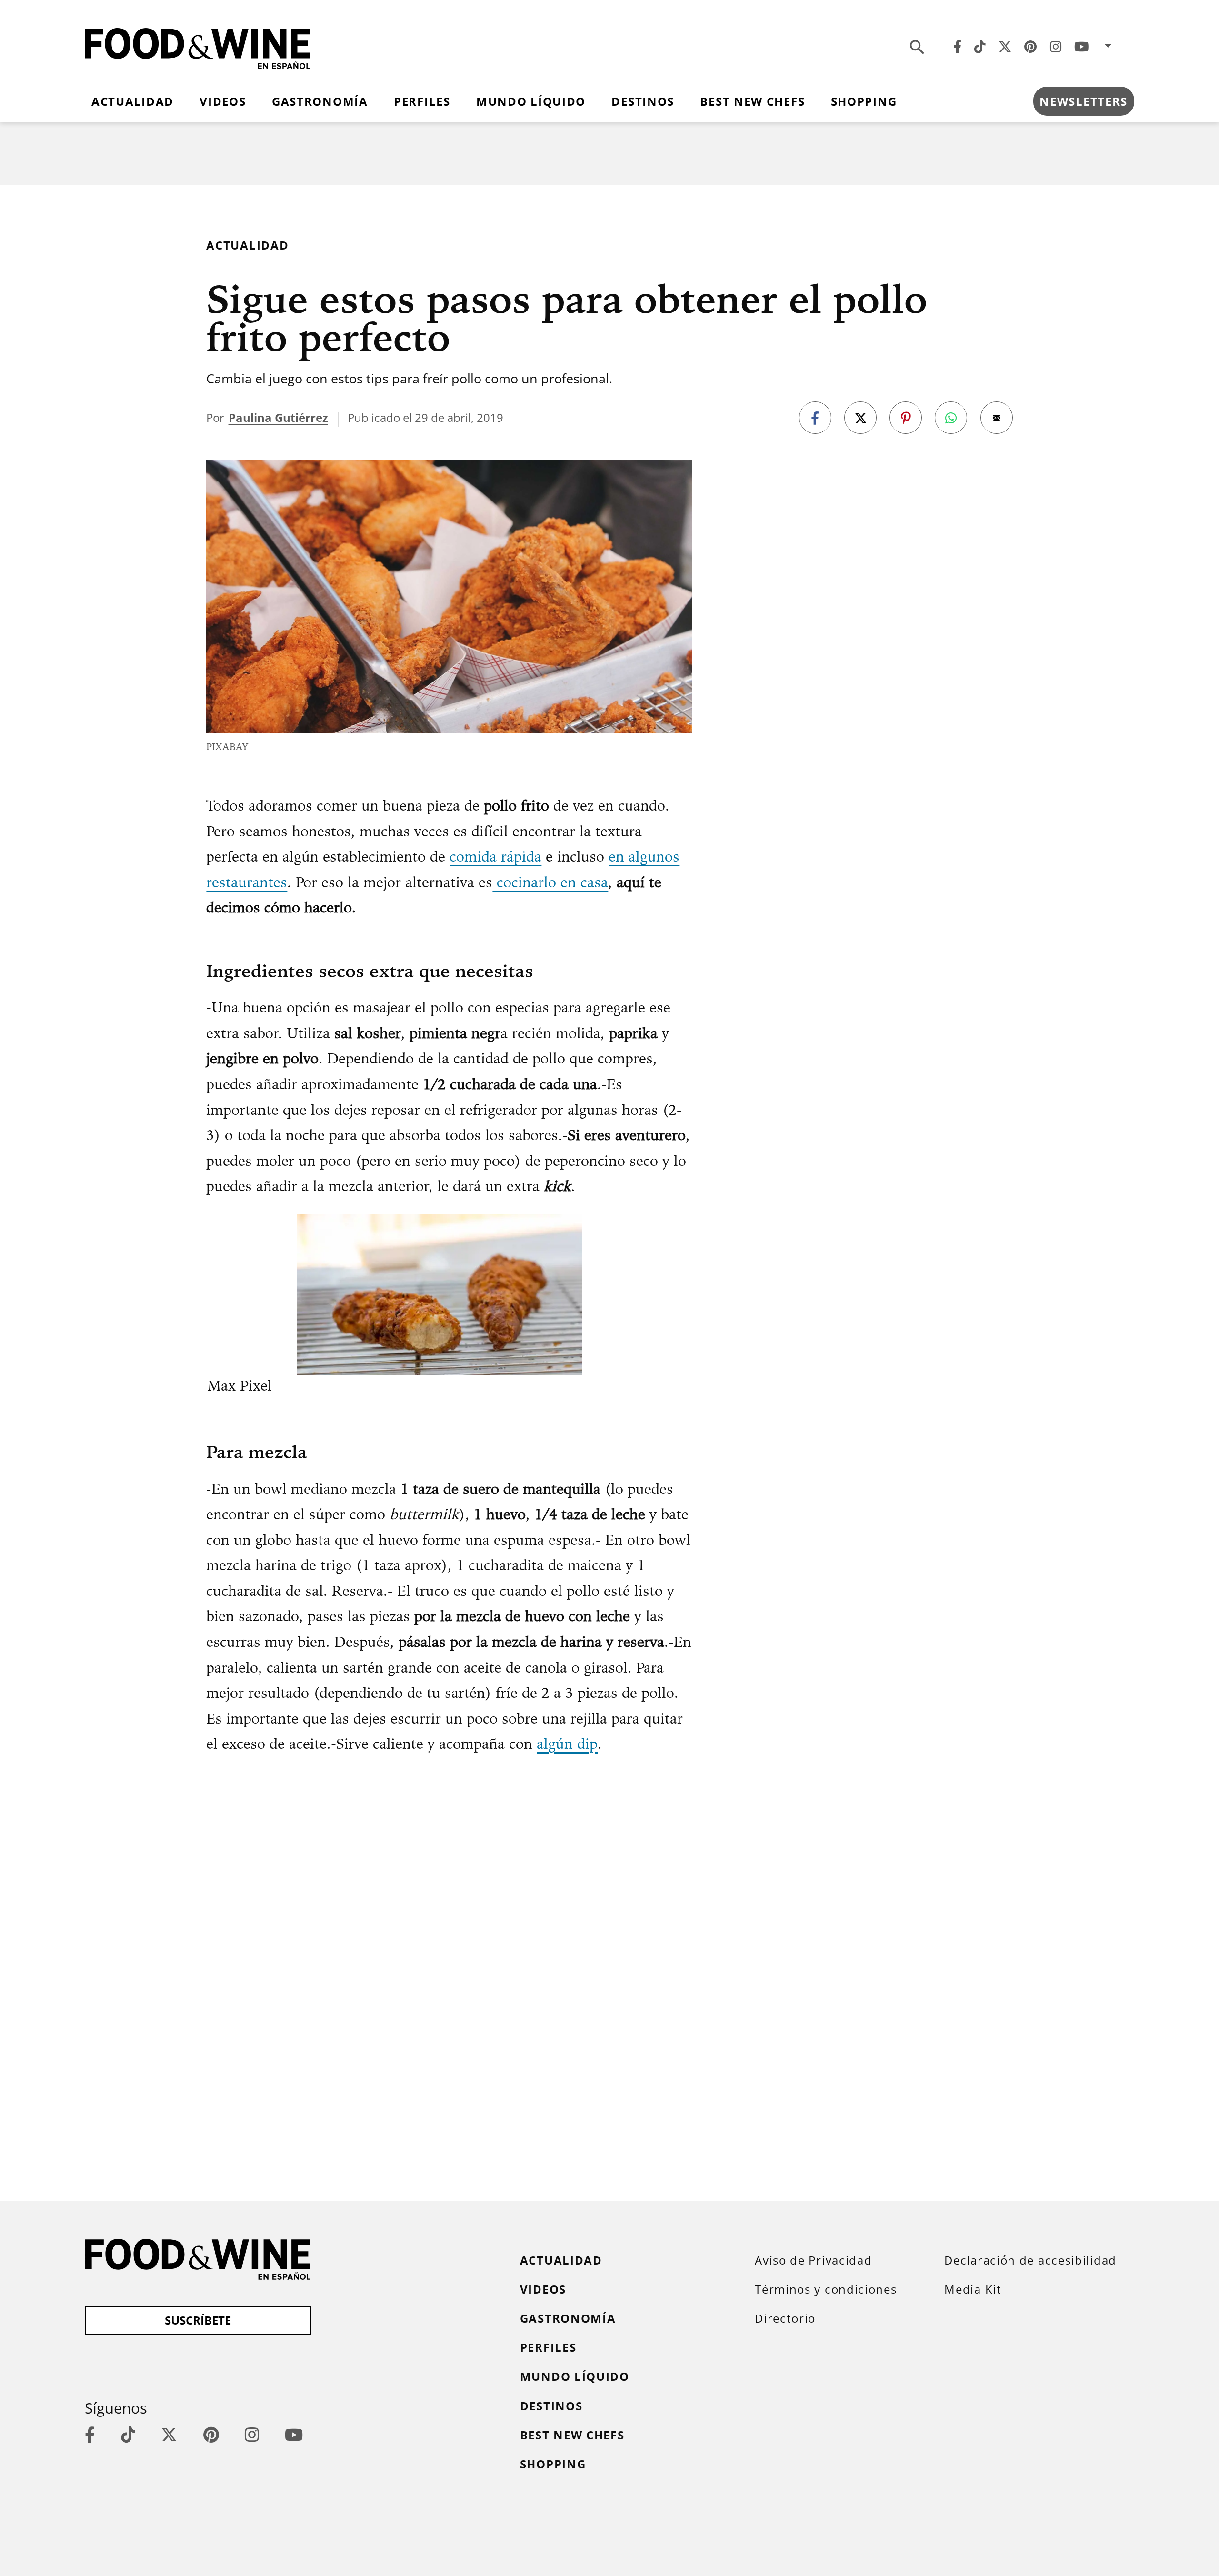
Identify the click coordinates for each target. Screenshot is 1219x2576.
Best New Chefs (752, 101)
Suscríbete (198, 2320)
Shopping (864, 101)
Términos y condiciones (826, 2289)
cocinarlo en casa (550, 882)
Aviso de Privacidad (813, 2260)
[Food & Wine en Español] (197, 47)
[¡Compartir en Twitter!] (860, 418)
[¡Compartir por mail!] (997, 418)
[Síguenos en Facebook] (957, 47)
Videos (223, 101)
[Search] (917, 47)
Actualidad (133, 101)
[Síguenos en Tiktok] (980, 47)
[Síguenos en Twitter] (1005, 47)
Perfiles (422, 101)
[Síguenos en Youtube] (1082, 47)
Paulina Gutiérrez (278, 418)
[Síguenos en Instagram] (1056, 47)
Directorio (785, 2318)
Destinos (643, 101)
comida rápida (495, 856)
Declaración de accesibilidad (1030, 2260)
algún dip (567, 1744)
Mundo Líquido (531, 101)
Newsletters (1084, 101)
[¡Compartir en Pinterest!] (906, 418)
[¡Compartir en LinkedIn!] (951, 418)
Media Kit (973, 2289)
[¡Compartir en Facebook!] (815, 418)
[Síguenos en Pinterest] (1030, 47)
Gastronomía (320, 101)
